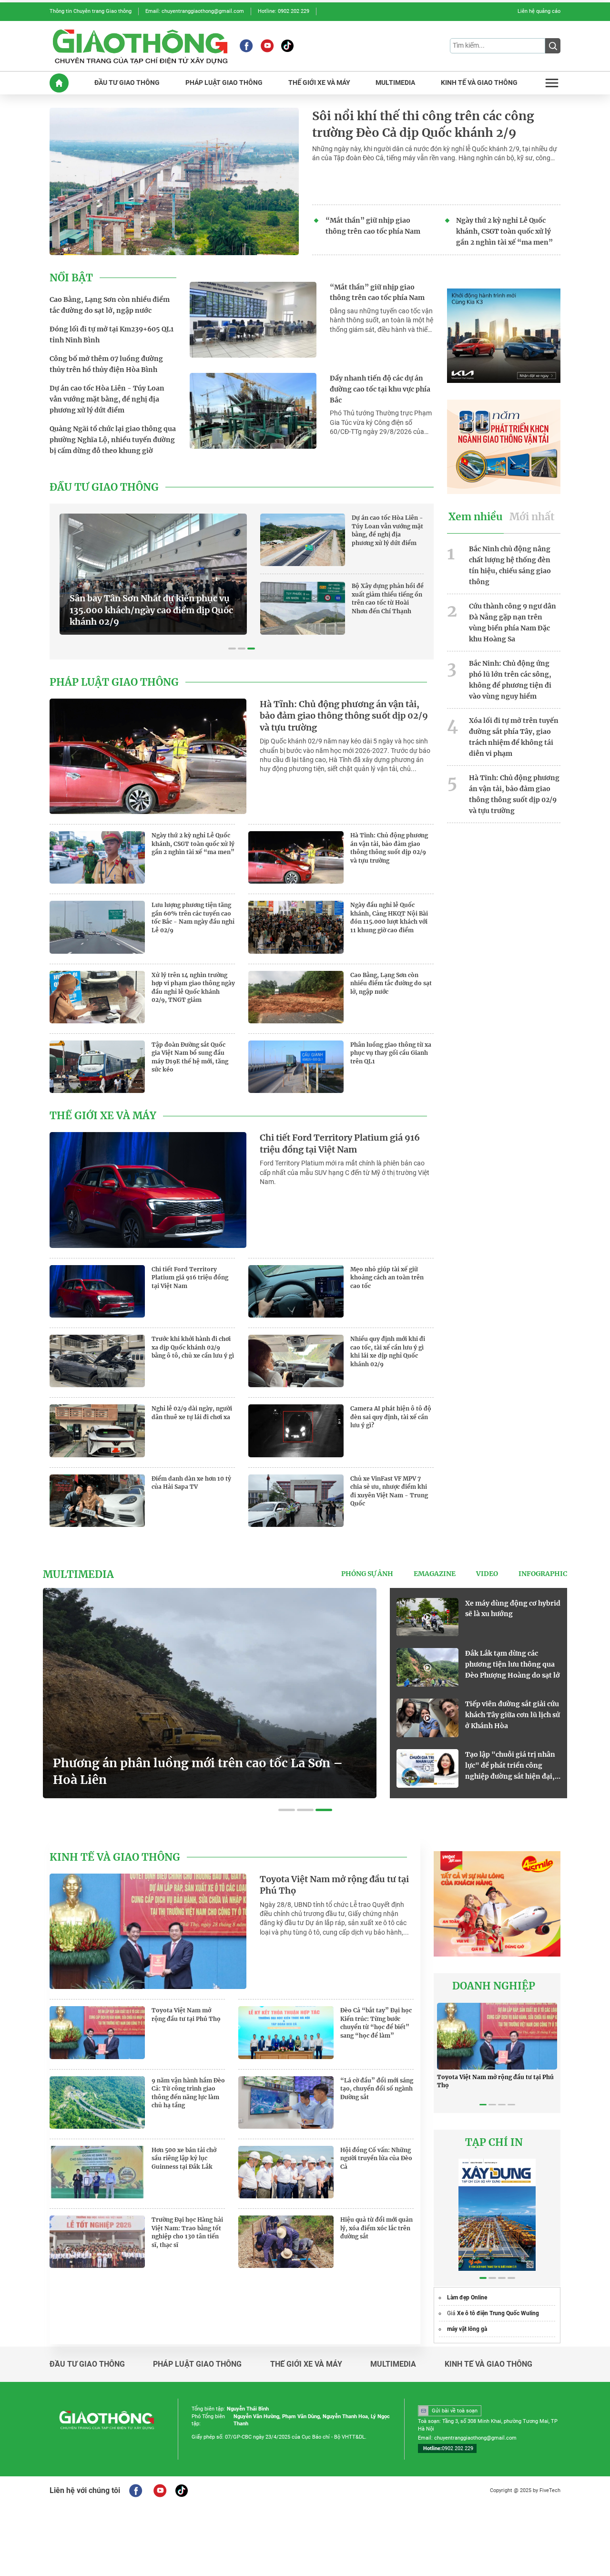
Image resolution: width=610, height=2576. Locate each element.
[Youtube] (267, 46)
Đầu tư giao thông (104, 487)
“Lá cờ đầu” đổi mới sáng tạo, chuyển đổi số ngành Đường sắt (377, 2089)
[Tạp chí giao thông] (140, 46)
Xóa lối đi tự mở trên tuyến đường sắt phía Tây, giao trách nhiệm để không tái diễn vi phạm (514, 737)
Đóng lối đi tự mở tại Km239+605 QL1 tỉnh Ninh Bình (112, 335)
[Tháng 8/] (497, 2215)
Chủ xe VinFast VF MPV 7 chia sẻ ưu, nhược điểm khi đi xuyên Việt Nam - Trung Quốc (389, 1491)
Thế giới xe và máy (103, 1116)
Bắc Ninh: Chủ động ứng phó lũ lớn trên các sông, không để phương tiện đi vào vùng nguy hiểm (510, 680)
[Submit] (553, 46)
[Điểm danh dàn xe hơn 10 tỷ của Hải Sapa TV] (97, 1501)
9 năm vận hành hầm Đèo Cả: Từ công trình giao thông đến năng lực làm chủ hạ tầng (188, 2093)
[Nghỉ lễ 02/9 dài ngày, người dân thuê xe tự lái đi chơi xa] (97, 1431)
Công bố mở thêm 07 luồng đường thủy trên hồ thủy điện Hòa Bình (106, 364)
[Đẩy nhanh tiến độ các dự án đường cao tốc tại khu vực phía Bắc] (253, 411)
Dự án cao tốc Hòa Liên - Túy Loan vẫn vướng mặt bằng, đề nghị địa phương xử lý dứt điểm (107, 399)
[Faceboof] (136, 2491)
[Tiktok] (287, 46)
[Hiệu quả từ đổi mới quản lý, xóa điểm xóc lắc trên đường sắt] (286, 2242)
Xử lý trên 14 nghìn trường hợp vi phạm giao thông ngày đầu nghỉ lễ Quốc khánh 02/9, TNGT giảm (193, 988)
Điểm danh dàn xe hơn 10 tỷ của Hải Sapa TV (191, 1483)
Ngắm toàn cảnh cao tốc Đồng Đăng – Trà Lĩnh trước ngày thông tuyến (513, 1664)
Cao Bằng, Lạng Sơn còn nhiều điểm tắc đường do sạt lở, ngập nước (110, 305)
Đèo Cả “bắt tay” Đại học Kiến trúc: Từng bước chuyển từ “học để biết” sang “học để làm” (376, 2023)
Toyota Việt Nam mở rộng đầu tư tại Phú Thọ (334, 1885)
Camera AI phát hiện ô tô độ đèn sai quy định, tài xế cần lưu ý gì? (391, 1417)
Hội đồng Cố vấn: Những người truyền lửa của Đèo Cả (376, 2158)
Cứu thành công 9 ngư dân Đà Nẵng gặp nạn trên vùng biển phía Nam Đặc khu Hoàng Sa (513, 622)
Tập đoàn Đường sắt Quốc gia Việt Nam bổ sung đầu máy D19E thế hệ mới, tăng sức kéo (190, 1057)
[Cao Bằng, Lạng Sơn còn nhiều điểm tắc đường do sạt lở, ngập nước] (296, 997)
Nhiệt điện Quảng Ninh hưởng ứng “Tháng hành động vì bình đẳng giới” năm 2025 (507, 1766)
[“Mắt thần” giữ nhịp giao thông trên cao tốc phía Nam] (253, 320)
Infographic (543, 1574)
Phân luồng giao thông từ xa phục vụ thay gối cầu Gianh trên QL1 (391, 1053)
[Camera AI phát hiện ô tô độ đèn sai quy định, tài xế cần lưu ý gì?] (296, 1431)
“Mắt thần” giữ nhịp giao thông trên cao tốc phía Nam (373, 226)
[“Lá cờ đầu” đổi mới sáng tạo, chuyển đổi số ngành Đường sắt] (286, 2102)
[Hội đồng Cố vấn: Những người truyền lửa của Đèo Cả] (286, 2172)
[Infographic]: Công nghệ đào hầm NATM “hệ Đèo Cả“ (203, 1772)
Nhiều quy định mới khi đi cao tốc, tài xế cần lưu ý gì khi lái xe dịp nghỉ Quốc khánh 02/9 (388, 1351)
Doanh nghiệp (494, 1986)
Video (487, 1574)
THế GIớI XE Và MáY (319, 83)
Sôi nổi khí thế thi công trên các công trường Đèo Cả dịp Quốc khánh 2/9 (423, 124)
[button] (232, 649)
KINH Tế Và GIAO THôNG (479, 83)
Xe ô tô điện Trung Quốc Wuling (498, 2313)
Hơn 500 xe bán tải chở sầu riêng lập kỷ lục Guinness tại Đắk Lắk (184, 2158)
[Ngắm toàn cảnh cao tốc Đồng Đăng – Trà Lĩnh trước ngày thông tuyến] (427, 1667)
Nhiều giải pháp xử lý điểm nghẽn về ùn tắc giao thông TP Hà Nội (511, 1614)
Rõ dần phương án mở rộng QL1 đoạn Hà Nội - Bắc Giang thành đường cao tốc (153, 616)
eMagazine (435, 1574)
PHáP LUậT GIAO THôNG (224, 83)
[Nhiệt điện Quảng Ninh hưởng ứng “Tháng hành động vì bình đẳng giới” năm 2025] (427, 1768)
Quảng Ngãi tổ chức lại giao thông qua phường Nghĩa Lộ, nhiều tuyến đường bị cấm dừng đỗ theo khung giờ (113, 440)
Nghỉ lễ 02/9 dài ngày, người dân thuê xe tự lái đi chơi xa (192, 1413)
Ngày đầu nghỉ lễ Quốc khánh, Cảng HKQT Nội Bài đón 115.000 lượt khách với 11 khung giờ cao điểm (389, 917)
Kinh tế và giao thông (115, 1857)
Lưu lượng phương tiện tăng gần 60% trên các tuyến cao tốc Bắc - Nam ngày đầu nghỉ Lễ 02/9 (193, 917)
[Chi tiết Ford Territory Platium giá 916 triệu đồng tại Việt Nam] (148, 1190)
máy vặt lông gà (467, 2329)
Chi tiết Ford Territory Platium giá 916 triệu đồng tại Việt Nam (340, 1144)
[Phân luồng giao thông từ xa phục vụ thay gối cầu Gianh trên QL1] (296, 1067)
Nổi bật (71, 278)
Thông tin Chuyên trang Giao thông (91, 11)
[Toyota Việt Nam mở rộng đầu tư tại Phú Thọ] (148, 1931)
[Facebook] (246, 46)
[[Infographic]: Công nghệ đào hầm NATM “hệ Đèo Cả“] (210, 1693)
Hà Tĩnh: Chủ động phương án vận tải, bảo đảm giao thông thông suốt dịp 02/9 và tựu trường (344, 716)
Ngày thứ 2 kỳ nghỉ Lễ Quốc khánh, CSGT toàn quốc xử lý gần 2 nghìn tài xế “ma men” (504, 231)
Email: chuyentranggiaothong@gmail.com (195, 11)
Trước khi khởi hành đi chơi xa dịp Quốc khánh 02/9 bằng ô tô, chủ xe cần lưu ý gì (193, 1347)
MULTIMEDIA (395, 83)
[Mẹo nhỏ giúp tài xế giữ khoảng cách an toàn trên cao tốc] (296, 1291)
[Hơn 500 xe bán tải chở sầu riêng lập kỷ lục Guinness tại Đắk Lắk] (97, 2172)
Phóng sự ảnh (367, 1574)
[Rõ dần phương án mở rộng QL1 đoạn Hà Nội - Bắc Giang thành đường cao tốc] (153, 573)
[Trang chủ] (59, 83)
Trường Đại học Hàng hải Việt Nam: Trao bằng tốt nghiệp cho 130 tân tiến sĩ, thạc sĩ (187, 2232)
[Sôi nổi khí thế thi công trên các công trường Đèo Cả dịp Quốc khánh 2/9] (174, 181)
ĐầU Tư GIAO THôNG (127, 83)
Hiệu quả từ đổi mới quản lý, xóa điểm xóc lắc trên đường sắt (376, 2228)
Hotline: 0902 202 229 (284, 11)
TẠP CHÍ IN (494, 2143)
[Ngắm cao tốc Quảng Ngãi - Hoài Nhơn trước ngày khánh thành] (427, 1718)
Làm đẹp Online (467, 2298)
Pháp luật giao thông (114, 682)
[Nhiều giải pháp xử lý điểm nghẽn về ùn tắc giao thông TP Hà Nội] (427, 1617)
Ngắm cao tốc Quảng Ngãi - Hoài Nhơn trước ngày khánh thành (511, 1715)
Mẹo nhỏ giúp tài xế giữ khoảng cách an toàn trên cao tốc (387, 1278)
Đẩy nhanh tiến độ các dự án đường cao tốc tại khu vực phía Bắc (380, 389)
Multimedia (78, 1575)
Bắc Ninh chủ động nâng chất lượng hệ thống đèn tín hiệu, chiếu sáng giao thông (510, 565)
